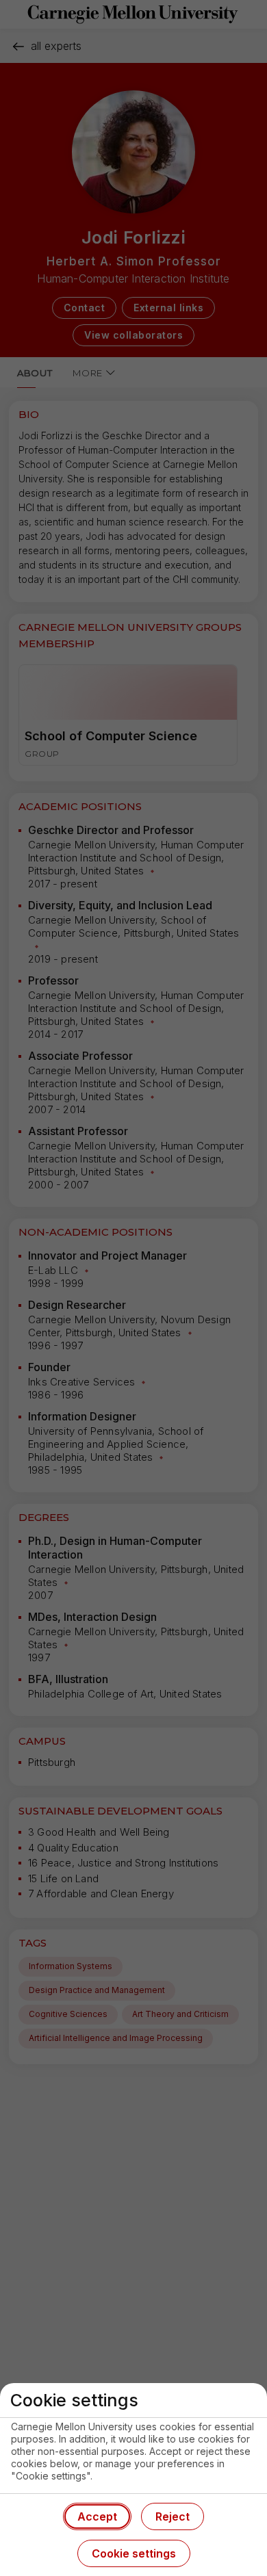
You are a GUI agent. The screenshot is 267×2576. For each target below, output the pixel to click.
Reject (173, 2516)
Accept (97, 2516)
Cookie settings (134, 2553)
